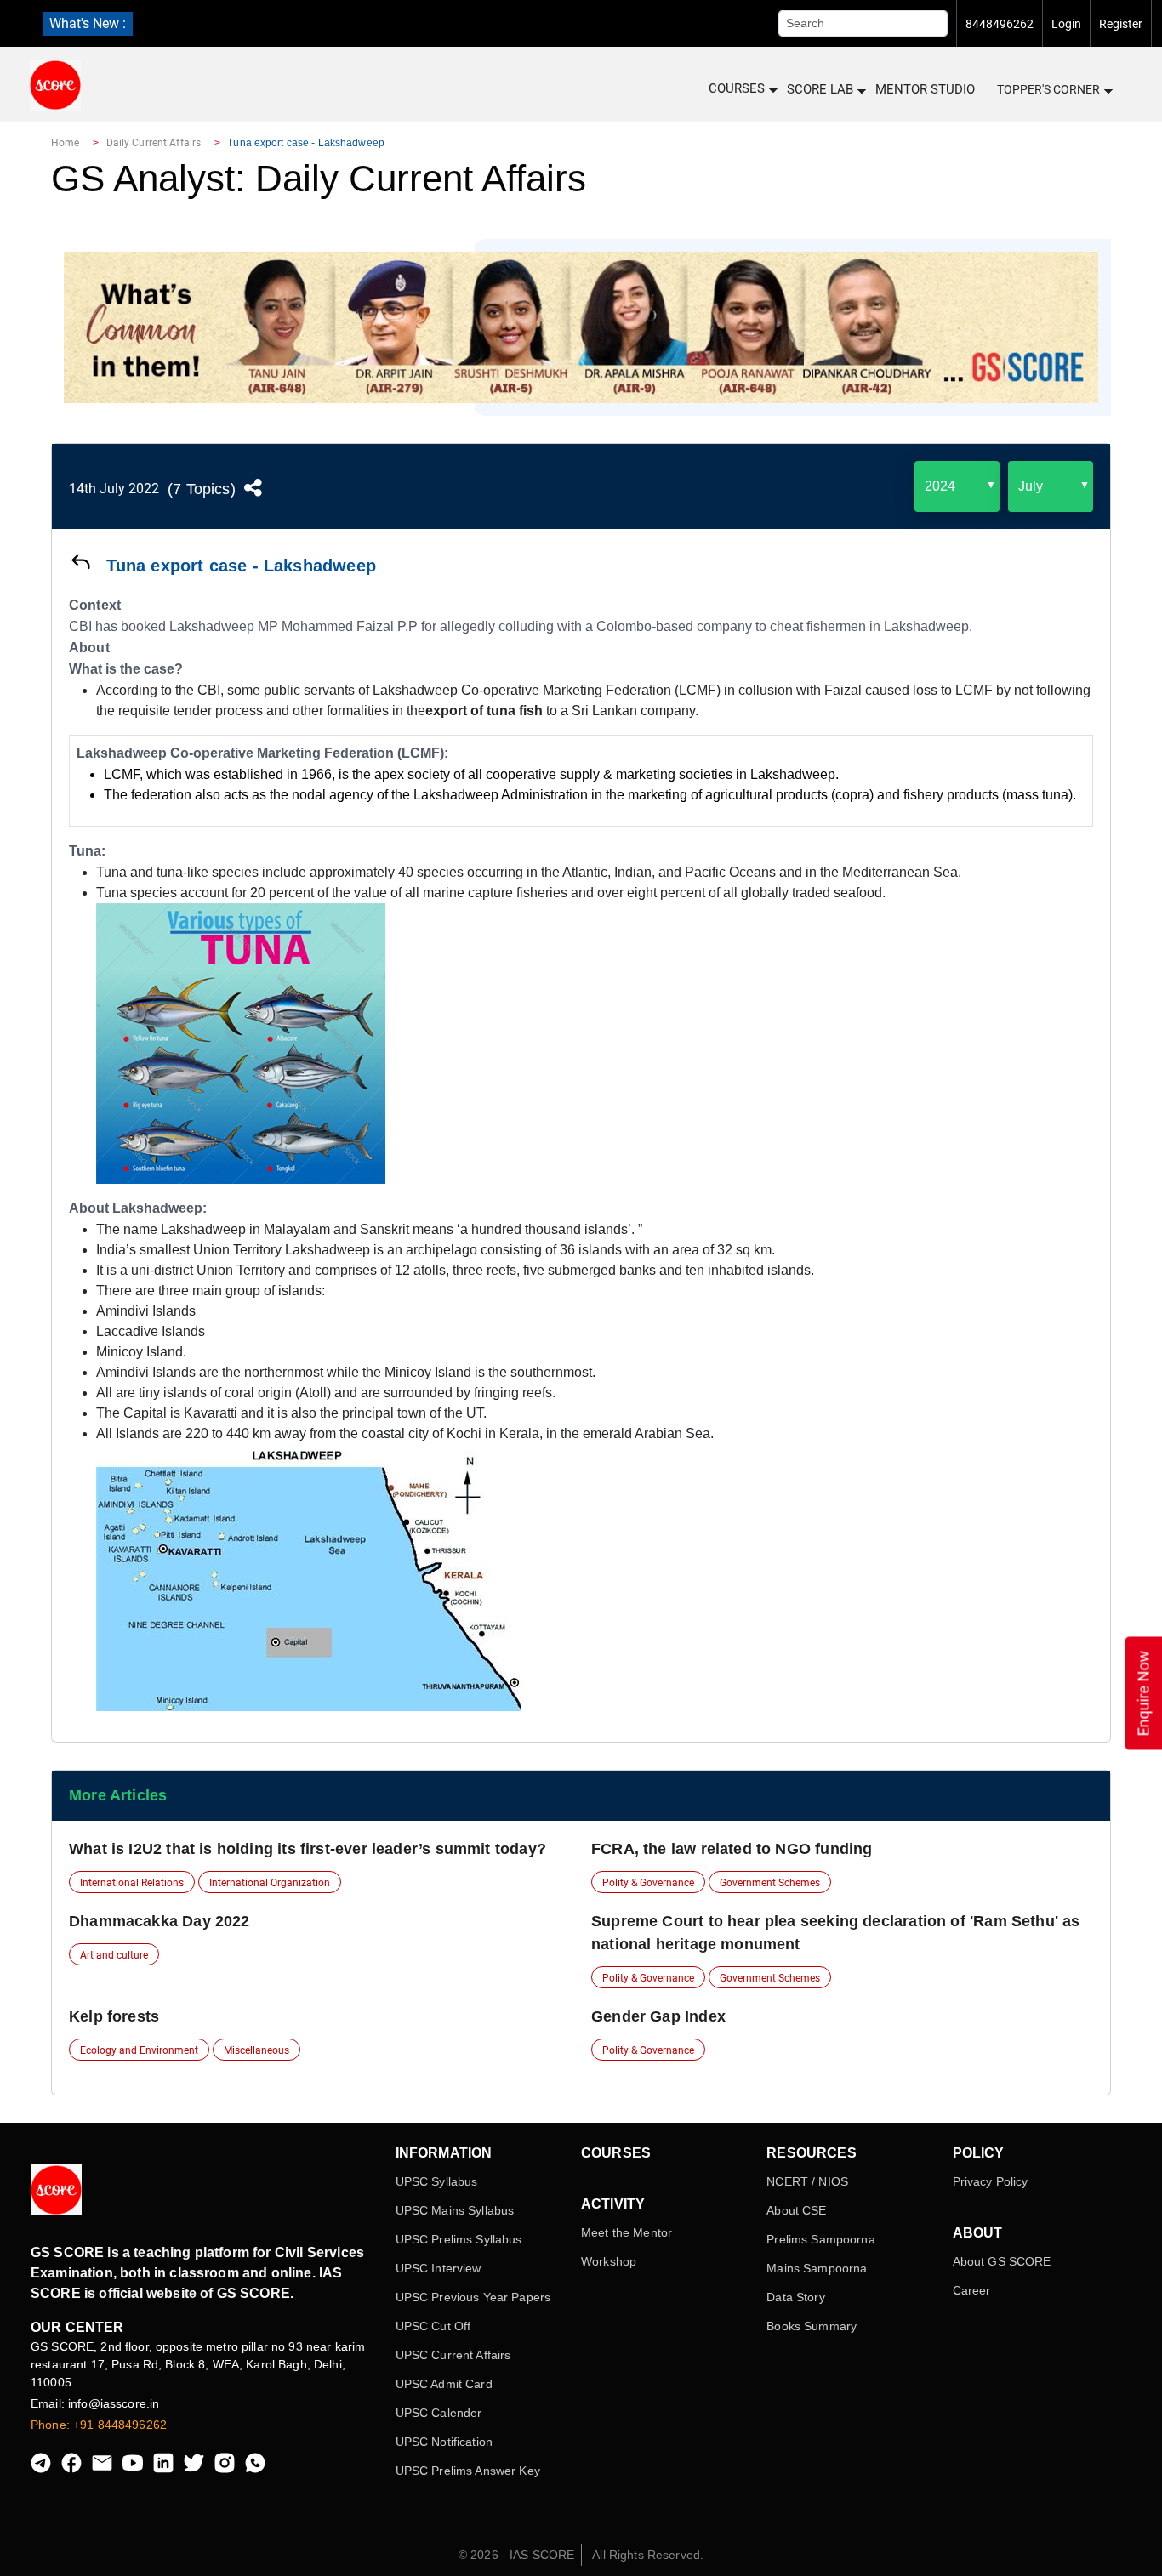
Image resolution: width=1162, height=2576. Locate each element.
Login (1066, 24)
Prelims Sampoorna (820, 2239)
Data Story (795, 2297)
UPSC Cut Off (433, 2326)
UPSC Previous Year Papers (473, 2297)
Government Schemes (770, 1883)
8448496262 (1000, 24)
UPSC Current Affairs (453, 2355)
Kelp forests (114, 2016)
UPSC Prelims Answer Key (468, 2471)
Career (972, 2290)
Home (65, 143)
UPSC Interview (439, 2268)
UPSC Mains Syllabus (455, 2210)
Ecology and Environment (139, 2050)
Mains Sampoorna (817, 2268)
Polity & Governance (648, 1883)
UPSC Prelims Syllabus (459, 2239)
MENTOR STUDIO (925, 89)
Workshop (609, 2261)
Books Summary (812, 2326)
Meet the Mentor (627, 2232)
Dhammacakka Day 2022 (159, 1921)
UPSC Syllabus (437, 2181)
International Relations (132, 1883)
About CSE (796, 2210)
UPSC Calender (439, 2413)
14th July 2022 (114, 489)
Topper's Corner (1048, 89)
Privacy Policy (991, 2181)
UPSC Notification (444, 2442)
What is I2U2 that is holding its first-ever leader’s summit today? (308, 1849)
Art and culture (114, 1955)
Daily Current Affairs (154, 143)
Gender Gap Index (658, 2016)
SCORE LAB (820, 89)
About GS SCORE (1002, 2261)
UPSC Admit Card (444, 2384)
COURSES (737, 88)
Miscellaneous (256, 2050)
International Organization (270, 1883)
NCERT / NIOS (807, 2181)
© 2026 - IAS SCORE (517, 2555)
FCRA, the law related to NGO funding (732, 1849)
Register (1121, 24)
